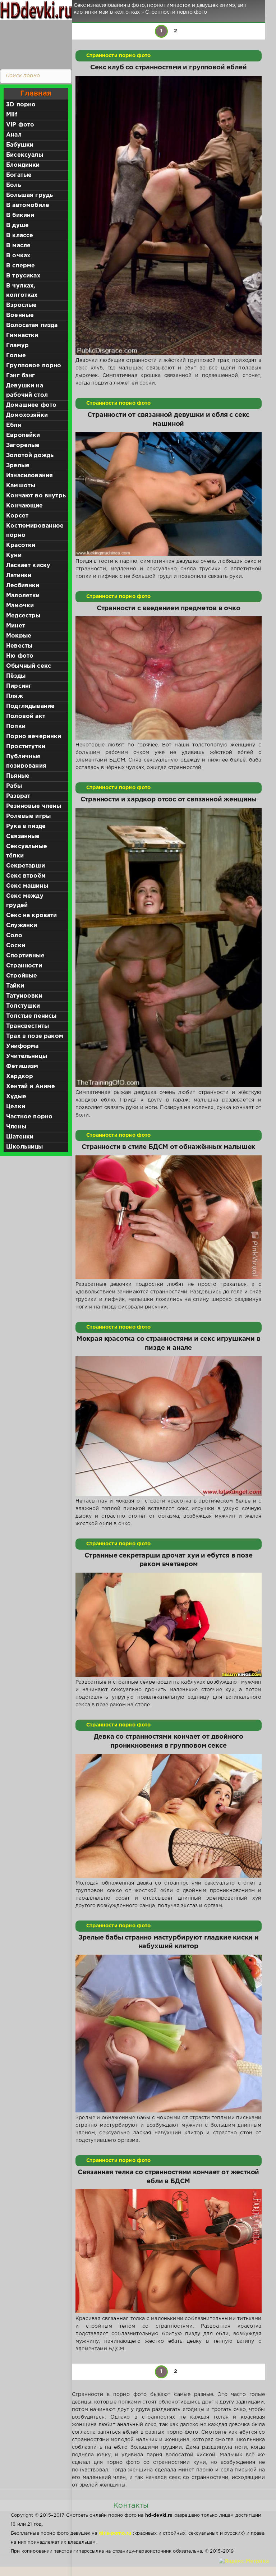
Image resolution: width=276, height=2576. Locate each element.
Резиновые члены (34, 806)
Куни (14, 555)
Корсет (17, 516)
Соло (14, 936)
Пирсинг (19, 686)
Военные (20, 315)
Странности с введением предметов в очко (169, 608)
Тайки (15, 986)
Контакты (131, 2506)
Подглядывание (30, 706)
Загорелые (23, 445)
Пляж (15, 696)
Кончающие (25, 506)
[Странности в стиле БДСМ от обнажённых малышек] (169, 1217)
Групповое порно (34, 366)
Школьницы (25, 1147)
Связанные (23, 836)
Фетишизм (22, 1066)
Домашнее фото (31, 405)
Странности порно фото (119, 56)
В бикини (20, 215)
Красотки (21, 545)
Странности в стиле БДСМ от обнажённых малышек (168, 1147)
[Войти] (34, 43)
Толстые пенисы (31, 1016)
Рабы (14, 786)
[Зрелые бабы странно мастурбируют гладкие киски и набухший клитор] (169, 2034)
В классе (20, 236)
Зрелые (18, 466)
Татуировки (24, 996)
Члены (16, 1127)
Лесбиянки (23, 586)
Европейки (23, 435)
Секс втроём (26, 876)
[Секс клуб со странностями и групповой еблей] (169, 216)
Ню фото (20, 656)
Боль (14, 185)
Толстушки (23, 1006)
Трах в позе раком (35, 1036)
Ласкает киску (28, 565)
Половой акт (26, 716)
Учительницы (27, 1056)
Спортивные (25, 956)
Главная (36, 93)
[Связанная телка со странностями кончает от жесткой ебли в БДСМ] (169, 2251)
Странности (24, 966)
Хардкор (20, 1077)
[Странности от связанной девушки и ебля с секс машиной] (169, 494)
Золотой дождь (30, 456)
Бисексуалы (25, 155)
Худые (16, 1097)
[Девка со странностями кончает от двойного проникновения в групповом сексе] (169, 1816)
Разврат (18, 796)
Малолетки (23, 596)
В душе (17, 226)
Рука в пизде (26, 826)
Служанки (22, 926)
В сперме (20, 266)
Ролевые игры (28, 816)
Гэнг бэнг (21, 376)
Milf (12, 115)
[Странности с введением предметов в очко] (169, 678)
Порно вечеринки (34, 737)
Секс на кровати (32, 916)
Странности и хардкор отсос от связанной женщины (169, 800)
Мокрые (19, 636)
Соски (16, 946)
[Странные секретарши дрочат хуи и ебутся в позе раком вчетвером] (169, 1625)
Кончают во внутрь (36, 496)
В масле (18, 246)
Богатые (19, 175)
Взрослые (21, 305)
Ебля (14, 425)
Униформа (22, 1046)
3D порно (21, 105)
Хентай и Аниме (31, 1087)
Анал (14, 135)
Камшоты (21, 486)
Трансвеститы (27, 1026)
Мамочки (20, 606)
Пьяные (18, 776)
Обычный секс (29, 666)
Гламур (17, 346)
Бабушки (20, 145)
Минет (16, 626)
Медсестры (23, 616)
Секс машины (27, 886)
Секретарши (26, 866)
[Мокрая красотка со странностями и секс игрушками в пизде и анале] (169, 1426)
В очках (18, 256)
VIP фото (20, 125)
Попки (16, 726)
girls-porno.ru (115, 2533)
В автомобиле (28, 205)
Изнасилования (29, 476)
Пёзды (16, 676)
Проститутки (26, 747)
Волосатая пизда (32, 325)
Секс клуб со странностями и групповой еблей (168, 68)
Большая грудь (29, 195)
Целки (16, 1107)
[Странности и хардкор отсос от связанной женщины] (169, 948)
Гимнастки (22, 335)
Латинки (19, 576)
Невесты (19, 646)
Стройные (22, 976)
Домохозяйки (27, 415)
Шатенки (20, 1137)
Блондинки (23, 165)
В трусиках (23, 276)
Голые (16, 356)
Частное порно (29, 1117)
